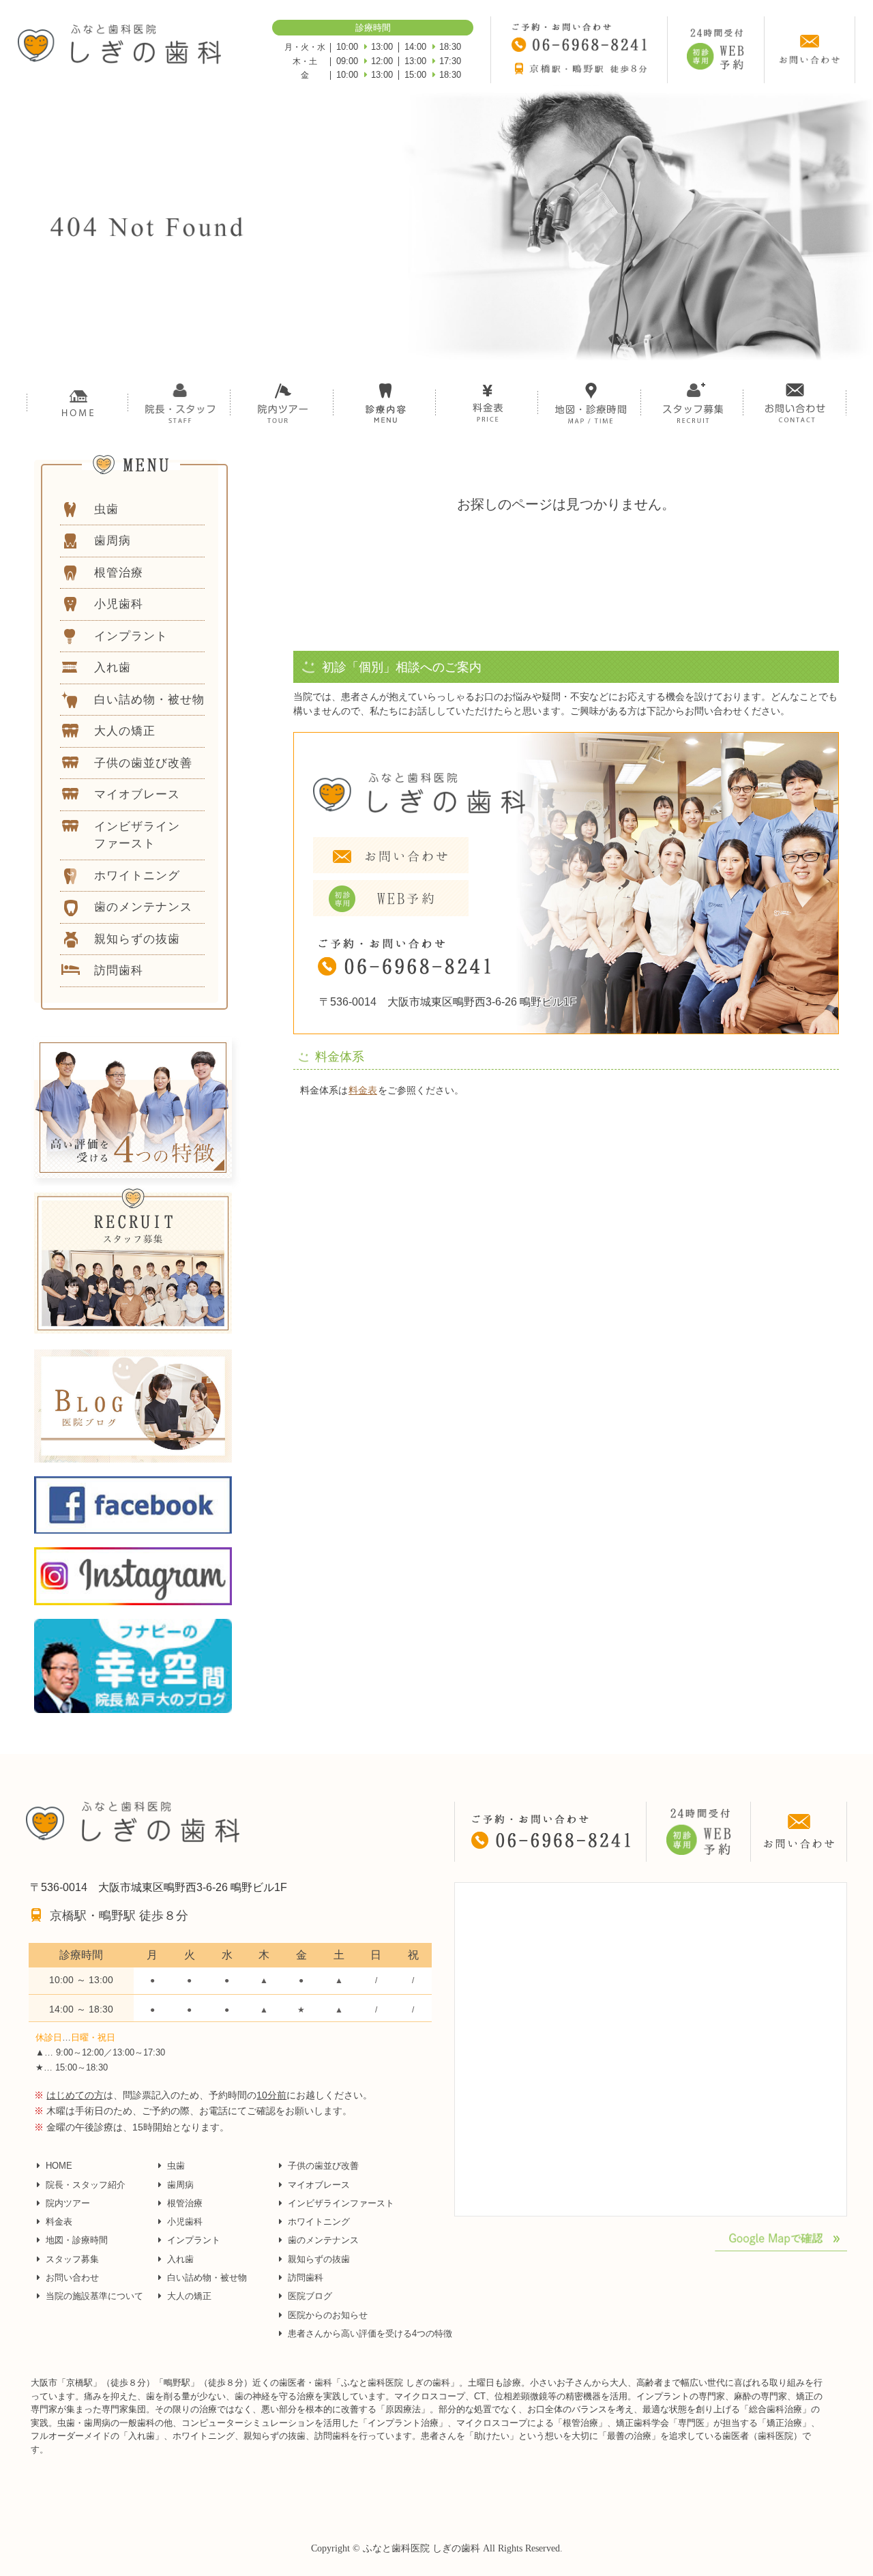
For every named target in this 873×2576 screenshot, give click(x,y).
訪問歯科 (306, 2278)
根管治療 (185, 2203)
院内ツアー (68, 2203)
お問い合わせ (72, 2278)
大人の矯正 (189, 2296)
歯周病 (180, 2185)
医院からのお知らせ (328, 2315)
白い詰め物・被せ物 (207, 2278)
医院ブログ (310, 2296)
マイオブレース (319, 2185)
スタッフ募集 (72, 2259)
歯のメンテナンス (323, 2240)
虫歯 (176, 2166)
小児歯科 (185, 2222)
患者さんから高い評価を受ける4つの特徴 (370, 2333)
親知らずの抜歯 (319, 2259)
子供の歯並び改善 (323, 2166)
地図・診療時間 (77, 2240)
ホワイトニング (319, 2222)
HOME (59, 2166)
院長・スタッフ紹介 (86, 2185)
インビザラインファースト (341, 2203)
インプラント (194, 2240)
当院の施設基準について (94, 2296)
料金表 (363, 1090)
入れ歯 (180, 2259)
